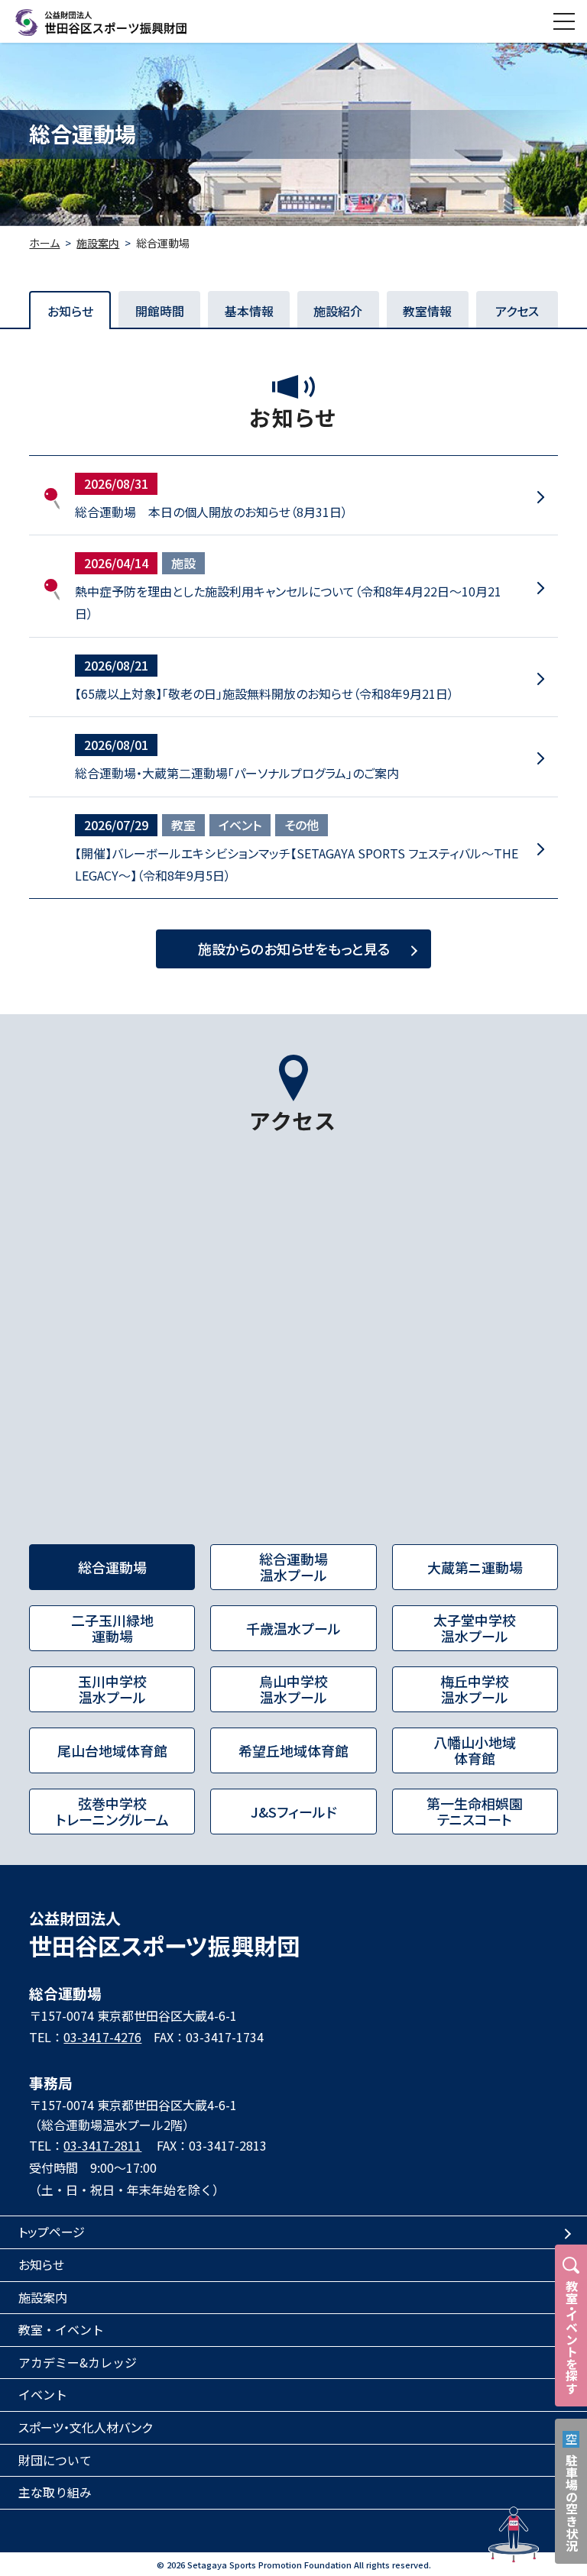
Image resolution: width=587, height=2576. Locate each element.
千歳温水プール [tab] (293, 1628)
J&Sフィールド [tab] (293, 1812)
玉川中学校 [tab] (112, 1689)
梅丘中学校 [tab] (475, 1689)
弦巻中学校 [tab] (112, 1812)
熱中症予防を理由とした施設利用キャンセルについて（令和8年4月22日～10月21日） (288, 602)
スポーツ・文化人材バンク (85, 2427)
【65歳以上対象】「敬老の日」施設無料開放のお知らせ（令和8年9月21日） (264, 693)
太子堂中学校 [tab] (475, 1628)
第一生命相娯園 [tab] (475, 1812)
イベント (240, 825)
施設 (183, 563)
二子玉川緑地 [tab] (112, 1628)
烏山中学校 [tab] (293, 1689)
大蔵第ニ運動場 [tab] (475, 1567)
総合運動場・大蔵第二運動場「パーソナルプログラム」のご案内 (237, 773)
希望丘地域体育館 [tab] (293, 1750)
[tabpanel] (293, 1342)
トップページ (52, 2232)
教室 (183, 825)
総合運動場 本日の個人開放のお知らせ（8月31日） (211, 512)
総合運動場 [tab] (112, 1567)
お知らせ (41, 2264)
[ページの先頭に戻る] (514, 2535)
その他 (302, 825)
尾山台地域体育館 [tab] (112, 1750)
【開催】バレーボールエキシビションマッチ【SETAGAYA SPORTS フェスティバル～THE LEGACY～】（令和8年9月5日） (297, 864)
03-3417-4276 (102, 2037)
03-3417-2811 (102, 2145)
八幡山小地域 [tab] (475, 1750)
